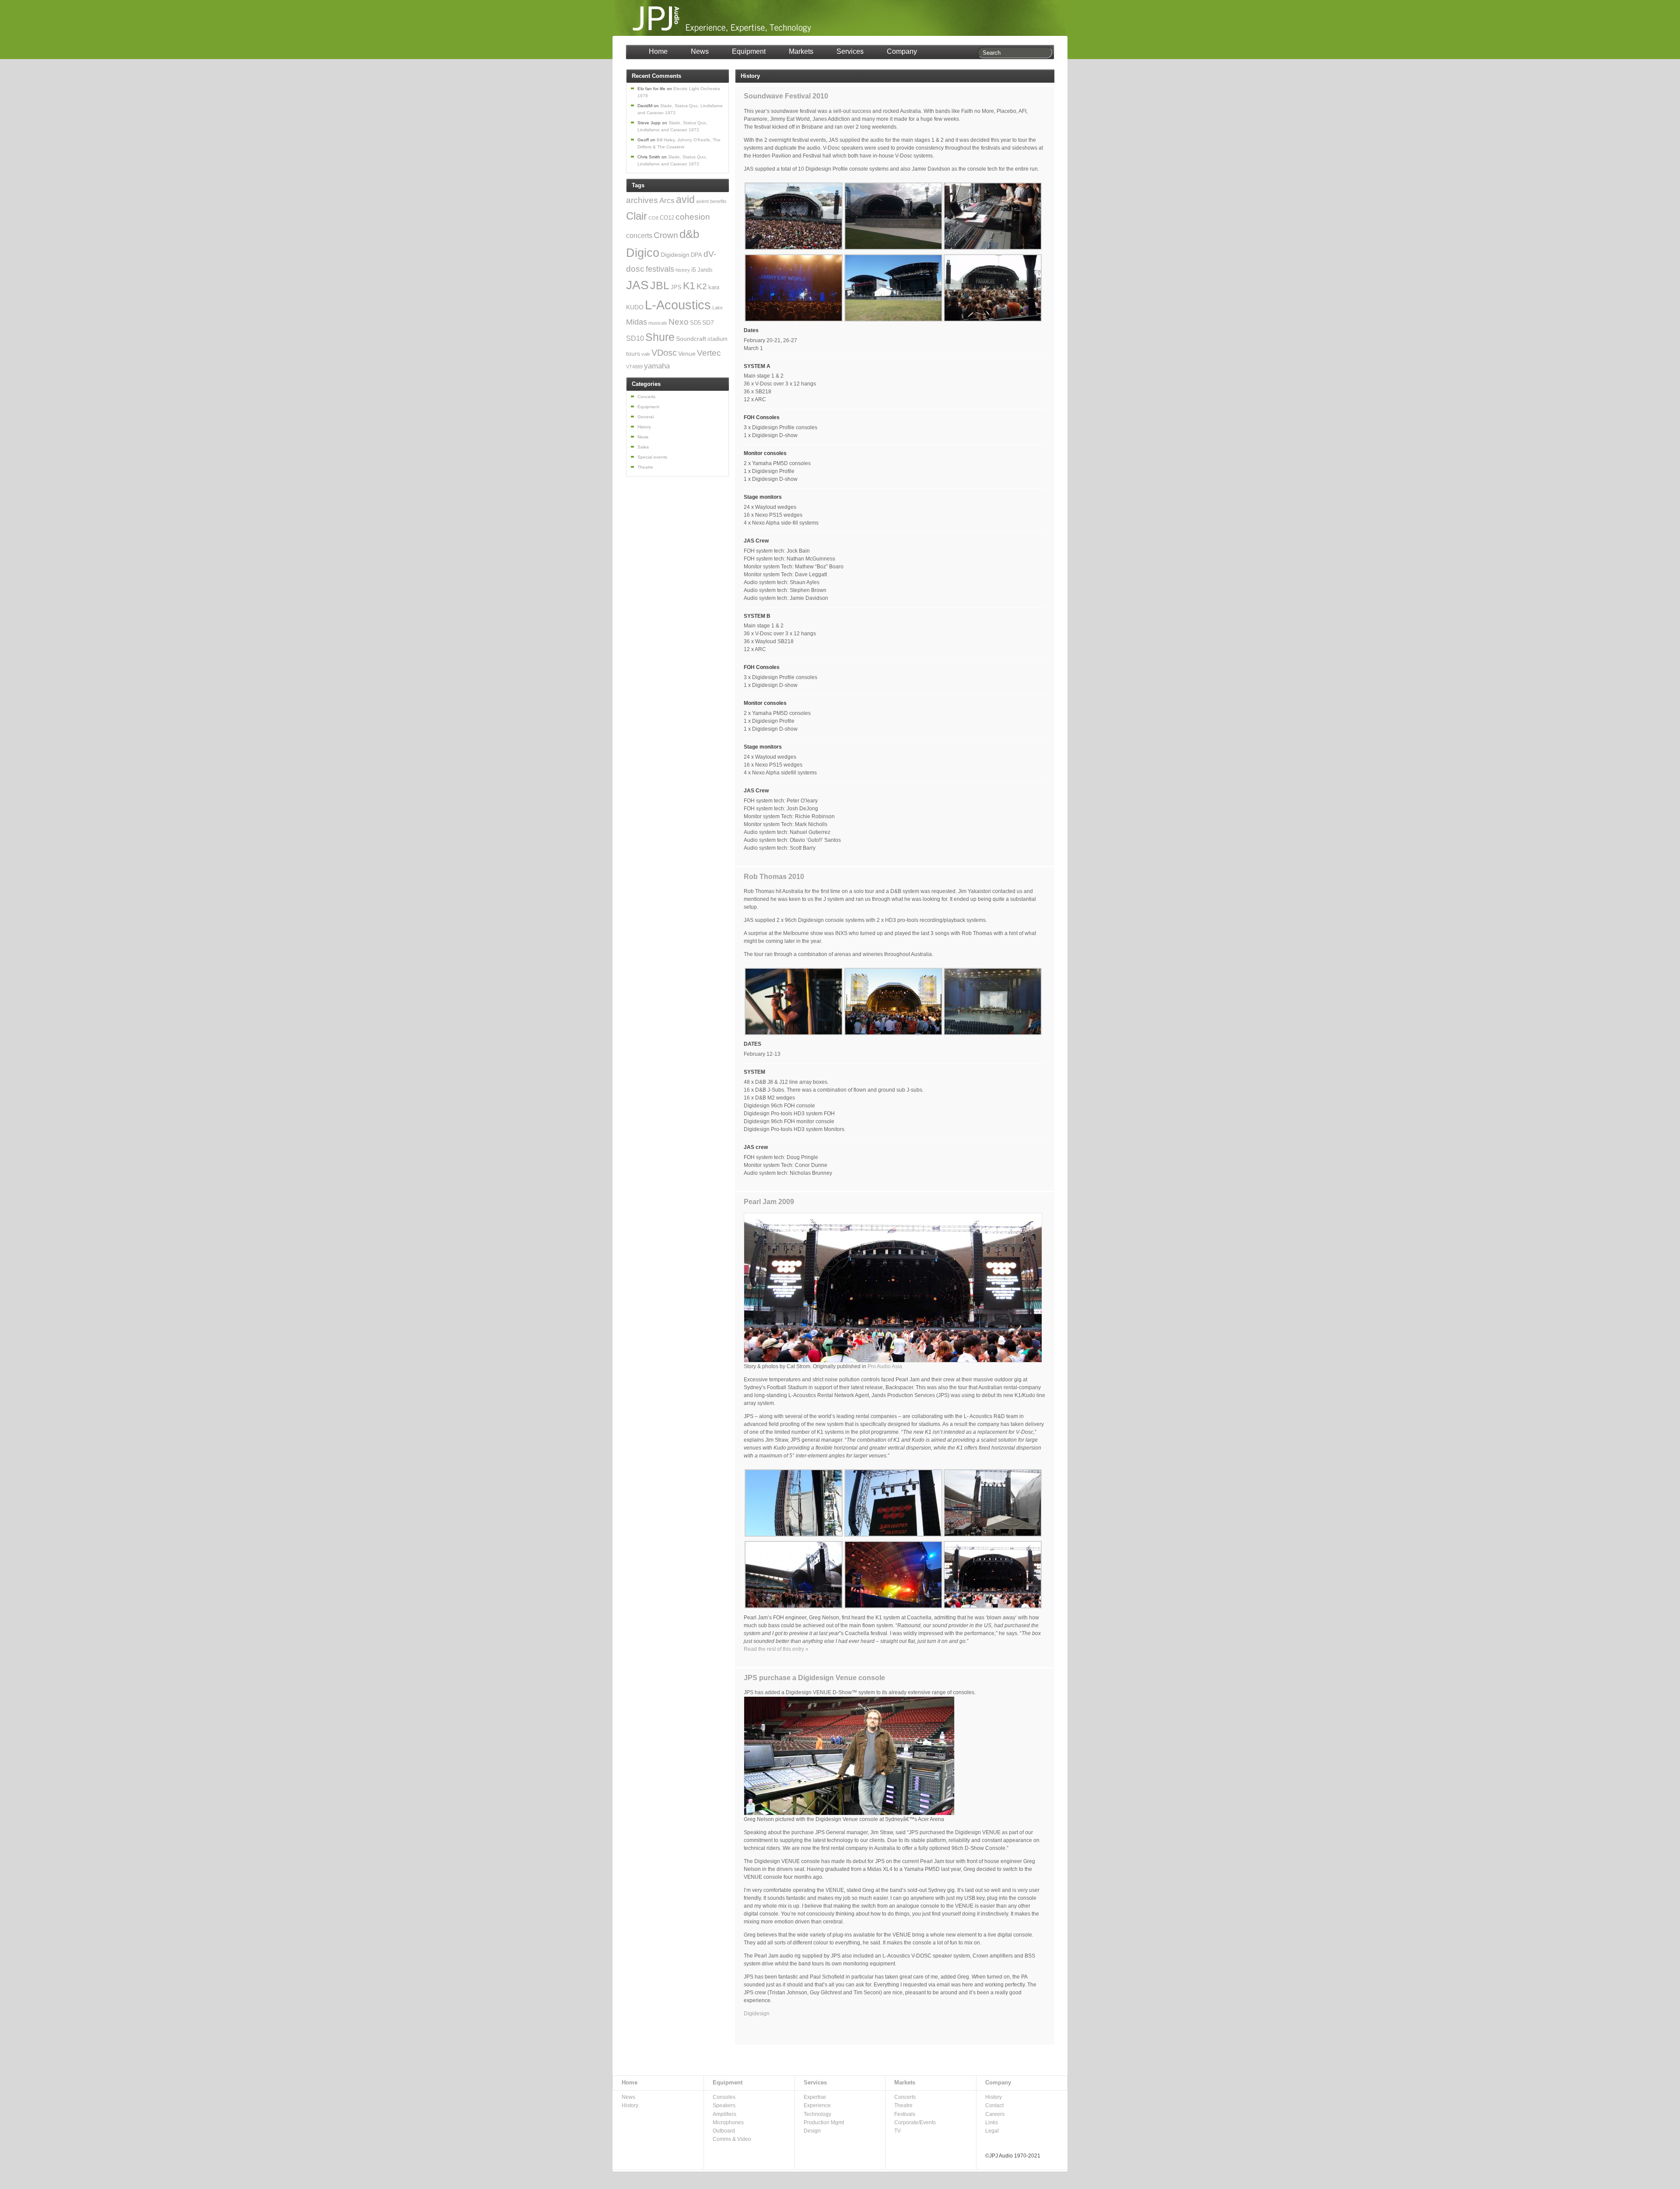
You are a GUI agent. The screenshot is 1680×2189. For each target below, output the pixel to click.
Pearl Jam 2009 (769, 1202)
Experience (817, 2105)
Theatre (645, 467)
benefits (718, 201)
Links (992, 2122)
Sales (643, 447)
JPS (676, 287)
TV (898, 2131)
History (644, 427)
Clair (637, 216)
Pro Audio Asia (885, 1366)
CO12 (667, 218)
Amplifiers (724, 2114)
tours (633, 354)
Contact (994, 2105)
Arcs (667, 201)
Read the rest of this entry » (776, 1649)
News (700, 51)
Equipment (749, 51)
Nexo (679, 322)
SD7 (708, 322)
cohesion (693, 217)
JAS (637, 285)
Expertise (815, 2097)
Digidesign (757, 2014)
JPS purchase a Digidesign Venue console (814, 1678)
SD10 (635, 338)
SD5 (695, 323)
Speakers (724, 2105)
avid (685, 200)
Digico (643, 253)
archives (642, 200)
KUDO (635, 307)
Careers (995, 2114)
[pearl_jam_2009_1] (893, 1361)
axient (702, 201)
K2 (702, 286)
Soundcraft (691, 339)
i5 (694, 270)
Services (850, 51)
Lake (717, 308)
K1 (689, 286)
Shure (660, 337)
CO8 (653, 218)
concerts (639, 236)
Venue (687, 354)
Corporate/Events (915, 2122)
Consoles (724, 2097)
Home (658, 51)
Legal (992, 2131)
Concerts (646, 397)
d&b (689, 234)
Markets (801, 51)
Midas (637, 322)
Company (902, 51)
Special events (652, 457)
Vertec (709, 353)
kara (714, 287)
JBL (660, 285)
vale (646, 354)
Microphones (728, 2122)
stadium (717, 339)
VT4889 (634, 367)
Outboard (724, 2131)
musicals (658, 323)
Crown (666, 235)
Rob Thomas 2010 (774, 877)
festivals (660, 269)
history (683, 270)
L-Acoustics (678, 305)
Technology (817, 2114)
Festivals (905, 2114)
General (646, 417)
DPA (696, 255)
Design (812, 2131)
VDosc (664, 353)
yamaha (657, 366)
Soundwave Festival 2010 (786, 96)
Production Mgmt (824, 2122)
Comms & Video (732, 2139)
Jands (705, 270)
